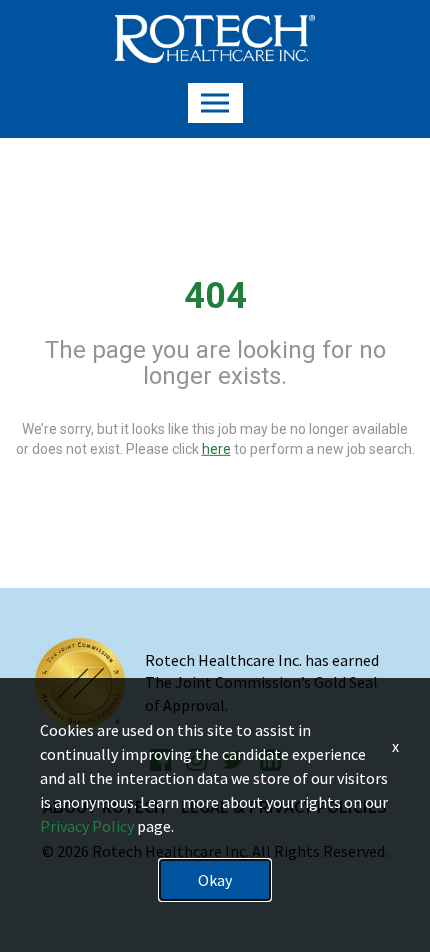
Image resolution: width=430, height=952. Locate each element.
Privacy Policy (87, 826)
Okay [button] (215, 880)
